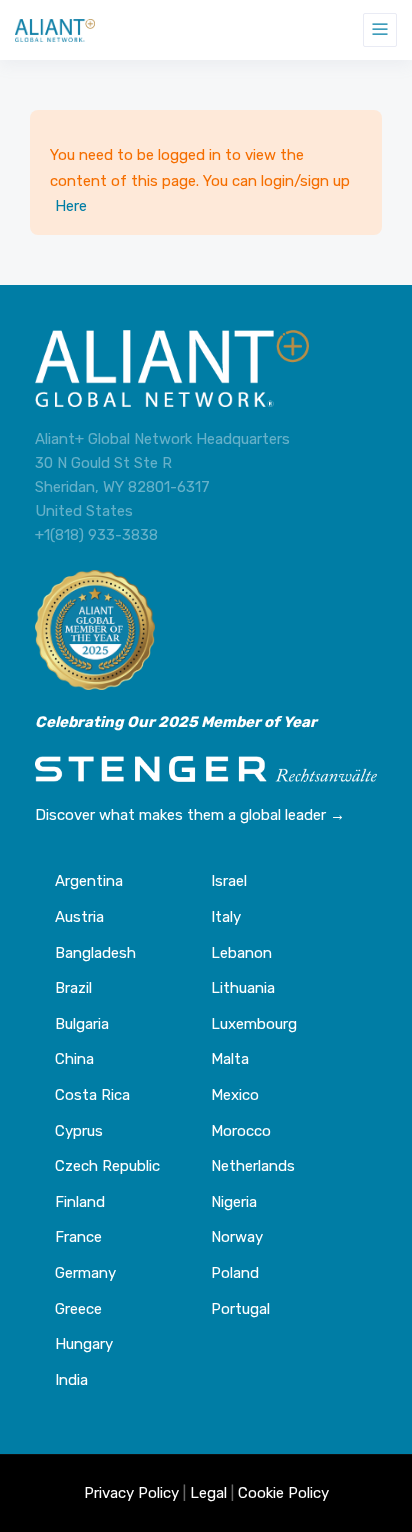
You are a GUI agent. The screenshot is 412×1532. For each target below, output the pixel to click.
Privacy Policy (131, 1493)
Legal (208, 1493)
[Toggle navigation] (380, 30)
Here (71, 206)
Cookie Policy (283, 1493)
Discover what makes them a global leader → (190, 815)
